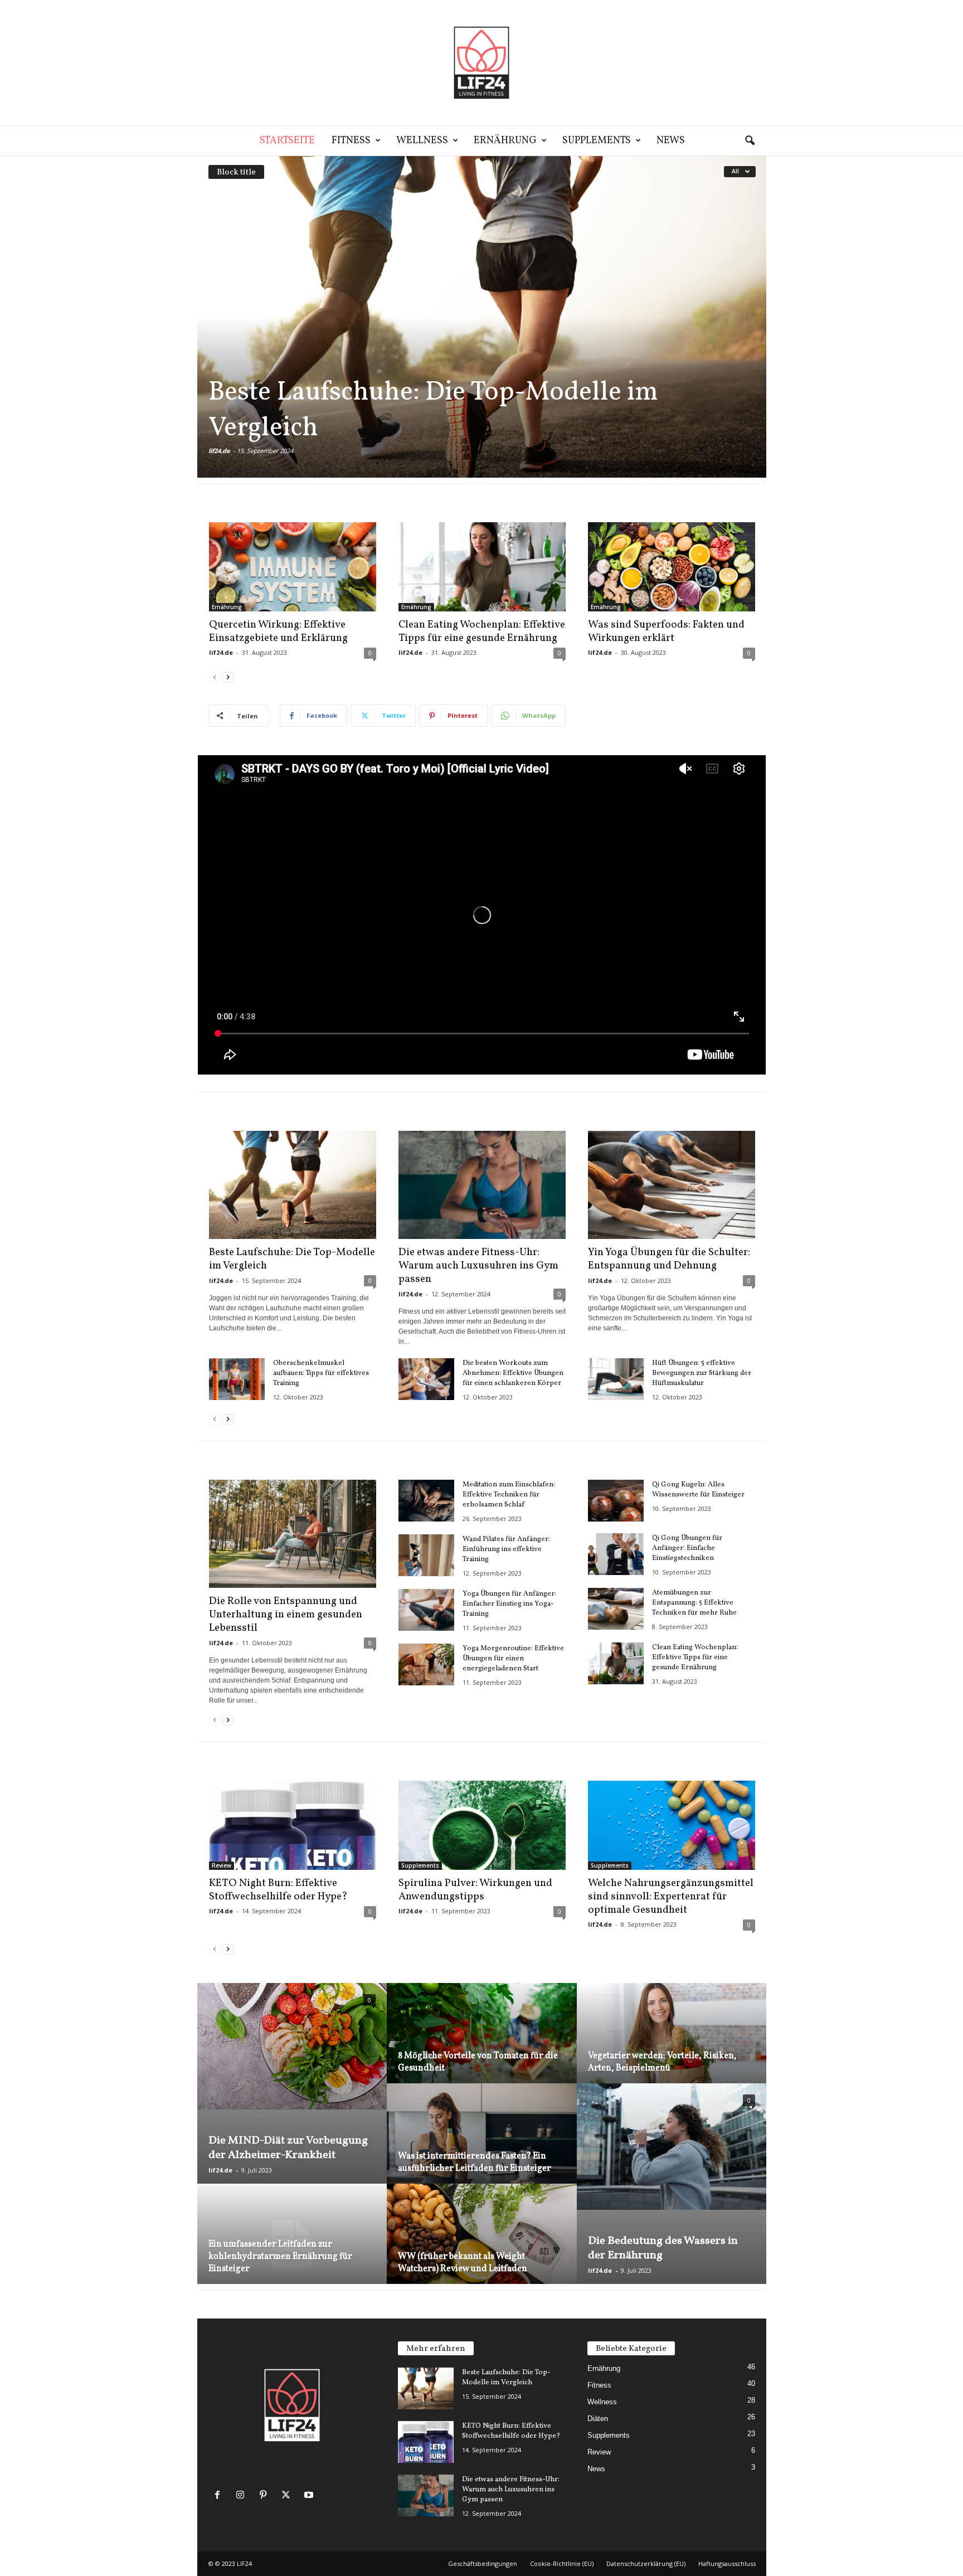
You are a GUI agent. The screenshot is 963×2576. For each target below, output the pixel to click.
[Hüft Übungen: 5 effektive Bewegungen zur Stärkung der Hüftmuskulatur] (616, 1379)
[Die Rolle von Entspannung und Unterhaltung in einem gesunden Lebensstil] (293, 1534)
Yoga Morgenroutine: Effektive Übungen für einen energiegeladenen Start (513, 1659)
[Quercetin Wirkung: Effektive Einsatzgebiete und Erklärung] (293, 567)
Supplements (597, 141)
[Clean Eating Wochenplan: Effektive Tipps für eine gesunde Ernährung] (482, 567)
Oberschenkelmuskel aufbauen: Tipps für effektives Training (321, 1373)
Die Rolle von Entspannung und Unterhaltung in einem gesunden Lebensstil (286, 1615)
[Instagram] (243, 2496)
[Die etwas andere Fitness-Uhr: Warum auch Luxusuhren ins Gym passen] (482, 1185)
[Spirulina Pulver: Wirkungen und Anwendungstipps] (482, 1825)
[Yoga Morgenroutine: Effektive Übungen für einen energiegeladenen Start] (426, 1664)
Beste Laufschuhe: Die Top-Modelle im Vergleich (433, 410)
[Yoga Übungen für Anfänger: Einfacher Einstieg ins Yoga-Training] (426, 1610)
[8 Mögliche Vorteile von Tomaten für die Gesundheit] (482, 2046)
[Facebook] (220, 2496)
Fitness (351, 141)
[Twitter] (288, 2496)
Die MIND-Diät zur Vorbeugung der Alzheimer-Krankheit (288, 2148)
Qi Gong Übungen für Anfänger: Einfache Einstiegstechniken (687, 1548)
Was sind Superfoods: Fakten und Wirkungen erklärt (666, 631)
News (671, 141)
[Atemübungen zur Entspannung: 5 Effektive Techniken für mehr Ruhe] (616, 1609)
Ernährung (505, 141)
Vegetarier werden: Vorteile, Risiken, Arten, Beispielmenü (662, 2062)
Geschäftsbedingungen (483, 2563)
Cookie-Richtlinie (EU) (562, 2563)
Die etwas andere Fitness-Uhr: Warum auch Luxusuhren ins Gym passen (478, 1266)
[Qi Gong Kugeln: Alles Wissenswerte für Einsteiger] (616, 1501)
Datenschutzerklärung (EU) (646, 2563)
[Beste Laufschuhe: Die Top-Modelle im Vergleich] (482, 317)
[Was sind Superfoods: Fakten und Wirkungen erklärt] (672, 567)
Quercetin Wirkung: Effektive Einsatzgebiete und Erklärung (278, 631)
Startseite (287, 141)
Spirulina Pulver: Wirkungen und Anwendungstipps (475, 1890)
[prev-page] (215, 677)
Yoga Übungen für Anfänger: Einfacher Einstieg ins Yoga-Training (509, 1604)
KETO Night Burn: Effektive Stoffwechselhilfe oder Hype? (278, 1890)
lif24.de (219, 451)
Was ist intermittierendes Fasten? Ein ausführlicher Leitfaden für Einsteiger (475, 2162)
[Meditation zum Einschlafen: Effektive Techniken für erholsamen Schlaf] (426, 1501)
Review (222, 1865)
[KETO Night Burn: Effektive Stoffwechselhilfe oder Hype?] (293, 1825)
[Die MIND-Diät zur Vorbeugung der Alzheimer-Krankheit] (292, 2046)
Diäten (598, 2419)
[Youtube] (310, 2496)
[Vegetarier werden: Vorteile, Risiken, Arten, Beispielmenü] (672, 2046)
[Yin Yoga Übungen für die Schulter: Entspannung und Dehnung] (672, 1185)
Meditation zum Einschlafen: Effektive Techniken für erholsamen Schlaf (509, 1495)
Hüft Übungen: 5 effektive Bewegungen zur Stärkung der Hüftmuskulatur (702, 1373)
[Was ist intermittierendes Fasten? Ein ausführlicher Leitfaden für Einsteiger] (482, 2147)
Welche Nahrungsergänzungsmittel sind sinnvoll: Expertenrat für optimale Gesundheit (671, 1897)
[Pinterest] (266, 2496)
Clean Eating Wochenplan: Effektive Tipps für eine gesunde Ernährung (482, 631)
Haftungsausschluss (727, 2563)
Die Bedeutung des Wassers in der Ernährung (663, 2248)
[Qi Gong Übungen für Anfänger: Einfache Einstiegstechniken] (616, 1554)
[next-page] (228, 677)
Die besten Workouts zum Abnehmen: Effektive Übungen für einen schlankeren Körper (513, 1373)
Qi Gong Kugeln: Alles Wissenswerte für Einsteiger (698, 1490)
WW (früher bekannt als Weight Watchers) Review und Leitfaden (463, 2263)
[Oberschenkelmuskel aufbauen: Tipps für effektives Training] (237, 1379)
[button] (750, 141)
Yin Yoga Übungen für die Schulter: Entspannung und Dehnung (669, 1259)
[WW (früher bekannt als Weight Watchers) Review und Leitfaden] (482, 2247)
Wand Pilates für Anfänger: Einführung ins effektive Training (506, 1549)
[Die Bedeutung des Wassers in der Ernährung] (672, 2147)
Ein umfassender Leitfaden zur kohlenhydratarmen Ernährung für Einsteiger (280, 2257)
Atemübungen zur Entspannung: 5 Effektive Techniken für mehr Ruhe (694, 1603)
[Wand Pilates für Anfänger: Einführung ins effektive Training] (426, 1555)
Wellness (422, 141)
